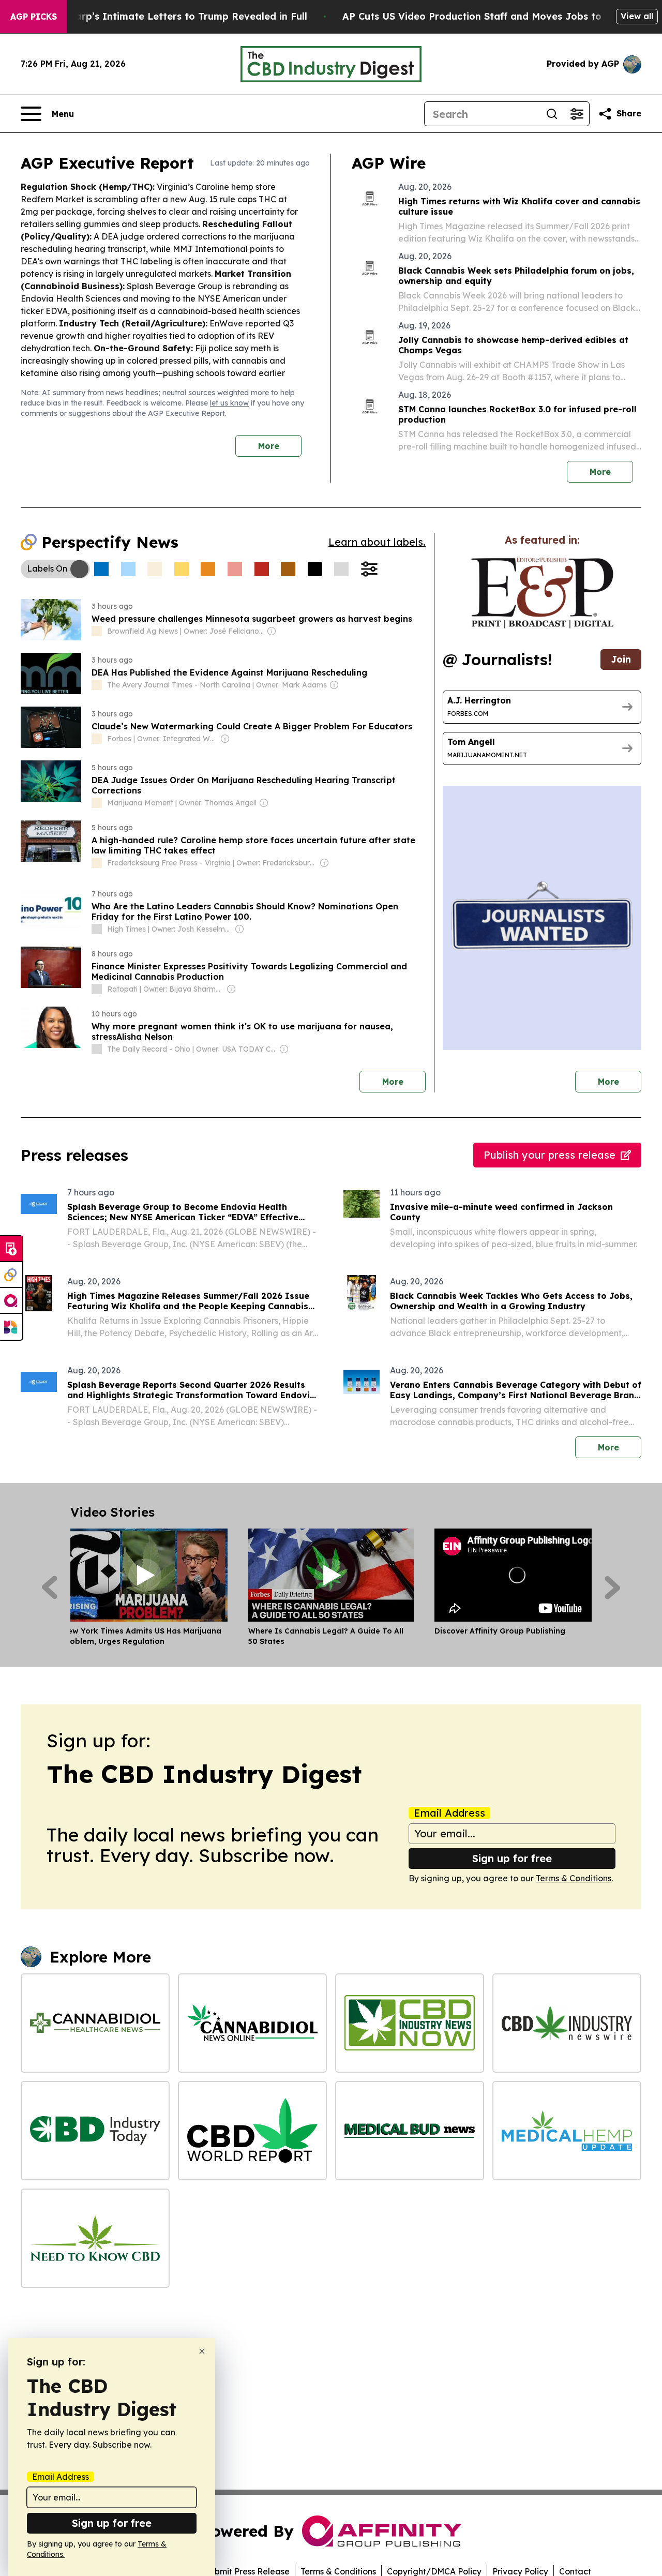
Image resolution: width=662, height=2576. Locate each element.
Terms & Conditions (574, 1878)
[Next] (613, 1587)
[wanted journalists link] (542, 593)
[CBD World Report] (252, 2131)
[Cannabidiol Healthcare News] (95, 2023)
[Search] (552, 114)
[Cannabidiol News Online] (252, 2023)
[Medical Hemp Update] (567, 2131)
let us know (229, 403)
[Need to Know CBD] (95, 2238)
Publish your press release (550, 1155)
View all (637, 16)
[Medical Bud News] (410, 2131)
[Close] (202, 2351)
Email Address (449, 1813)
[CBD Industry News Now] (410, 2023)
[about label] (97, 631)
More (269, 446)
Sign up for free (512, 1858)
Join (621, 659)
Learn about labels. (377, 542)
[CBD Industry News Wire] (567, 2023)
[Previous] (49, 1587)
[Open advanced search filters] (577, 114)
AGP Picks (34, 17)
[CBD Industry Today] (95, 2131)
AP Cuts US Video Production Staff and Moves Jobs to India (486, 16)
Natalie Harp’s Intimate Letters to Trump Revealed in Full (169, 16)
